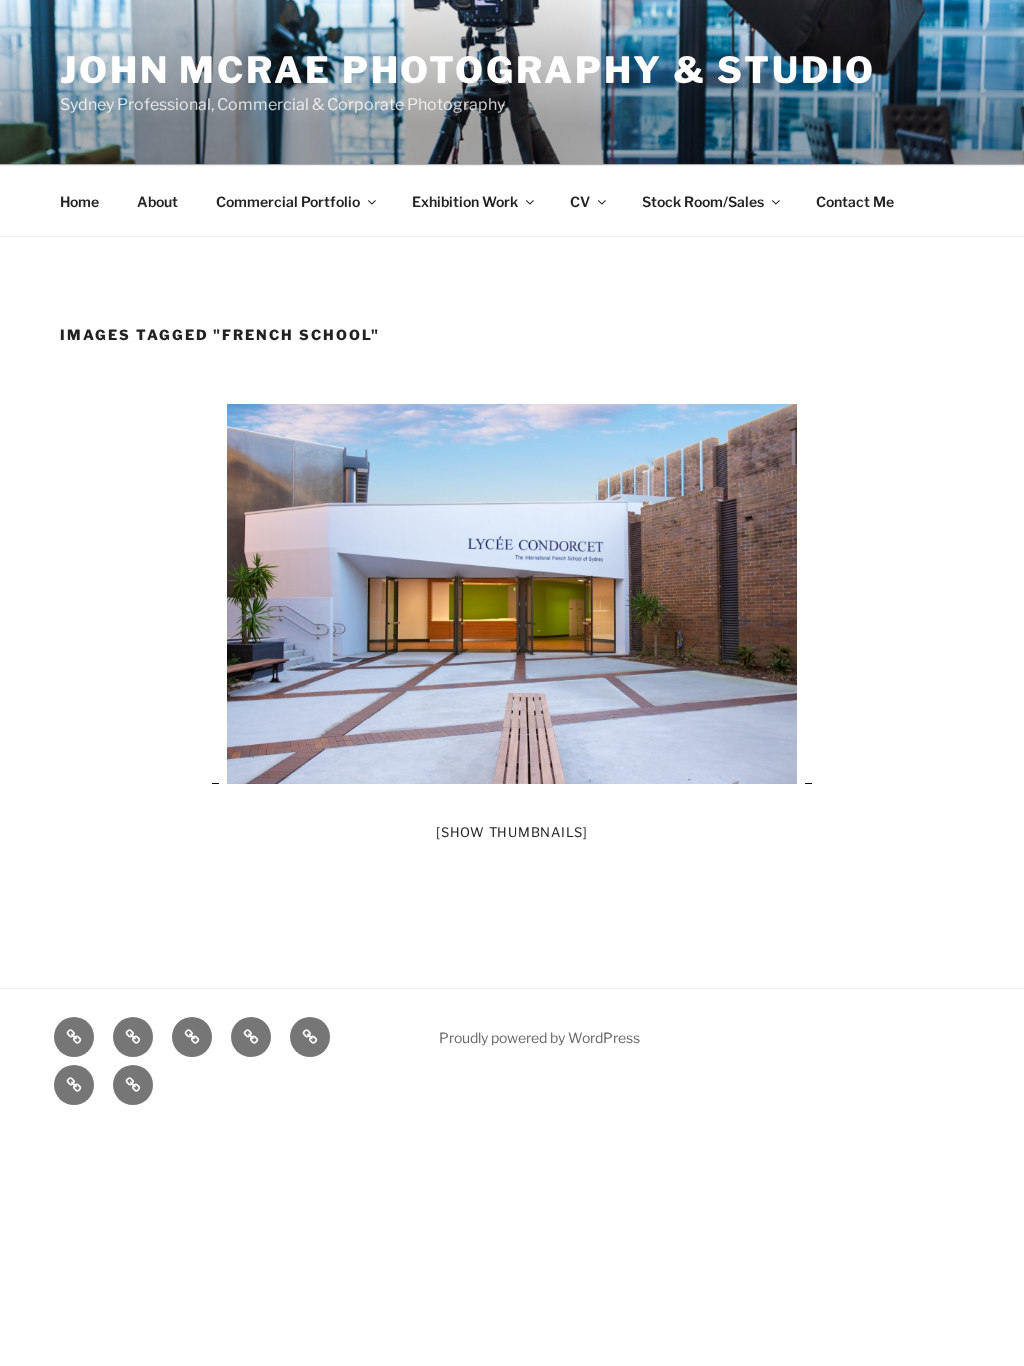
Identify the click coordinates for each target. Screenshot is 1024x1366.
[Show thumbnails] (512, 832)
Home (79, 201)
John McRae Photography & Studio (468, 70)
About (157, 201)
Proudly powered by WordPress (539, 1037)
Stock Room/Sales (703, 201)
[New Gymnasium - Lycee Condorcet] (512, 594)
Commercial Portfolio (288, 201)
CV (580, 201)
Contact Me (855, 201)
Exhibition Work (465, 201)
